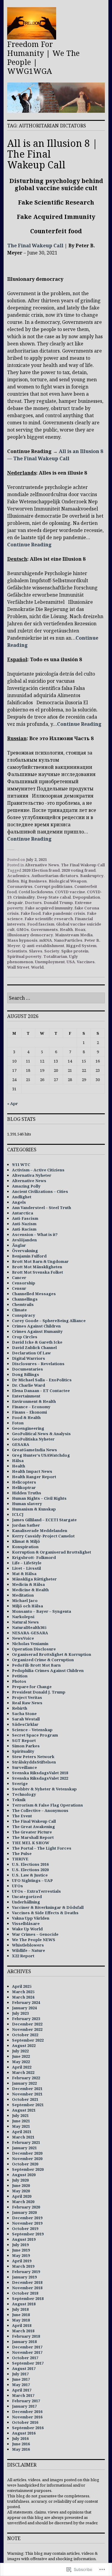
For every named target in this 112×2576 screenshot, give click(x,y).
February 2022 (26, 2078)
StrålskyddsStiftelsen (34, 1762)
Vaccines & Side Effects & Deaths (45, 1913)
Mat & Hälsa (24, 1574)
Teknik (19, 1800)
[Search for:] (56, 998)
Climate (19, 1310)
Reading (41, 545)
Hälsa (18, 1461)
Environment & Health (34, 1401)
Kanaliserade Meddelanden (40, 1531)
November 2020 (27, 2159)
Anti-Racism (24, 1229)
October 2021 (25, 2099)
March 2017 (23, 2395)
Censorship (24, 1283)
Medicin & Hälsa (28, 1584)
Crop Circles (25, 1337)
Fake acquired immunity (49, 908)
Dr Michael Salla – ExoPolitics (42, 1380)
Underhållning (26, 1902)
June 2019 (21, 2250)
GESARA (21, 1444)
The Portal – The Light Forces (42, 1848)
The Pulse (22, 1853)
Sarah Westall (26, 1719)
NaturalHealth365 (29, 1627)
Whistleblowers (28, 1945)
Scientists (17, 951)
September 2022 (28, 2040)
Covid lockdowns (36, 892)
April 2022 (22, 2067)
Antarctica (23, 1213)
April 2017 (22, 2390)
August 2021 (24, 2110)
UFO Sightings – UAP (32, 1880)
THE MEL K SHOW (31, 1843)
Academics (18, 876)
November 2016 (27, 2417)
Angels (19, 1202)
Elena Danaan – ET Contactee (41, 1391)
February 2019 (26, 2272)
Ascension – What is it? (35, 1234)
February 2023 (26, 2019)
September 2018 (28, 2298)
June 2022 (21, 2056)
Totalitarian (55, 956)
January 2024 (24, 2008)
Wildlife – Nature (29, 1950)
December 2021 (27, 2089)
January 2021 (24, 2148)
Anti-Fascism (25, 1218)
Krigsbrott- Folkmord (34, 1557)
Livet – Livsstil (26, 1568)
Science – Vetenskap (32, 1730)
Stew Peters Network (33, 1757)
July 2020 (20, 2180)
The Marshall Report (33, 1837)
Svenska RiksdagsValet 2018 (40, 1773)
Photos (19, 1681)
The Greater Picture (32, 1832)
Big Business (34, 881)
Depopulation (86, 897)
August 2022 (24, 2045)
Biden (13, 881)
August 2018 (24, 2304)
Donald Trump (58, 903)
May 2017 (21, 2385)
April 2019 (22, 2261)
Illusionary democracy (30, 935)
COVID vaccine (70, 892)
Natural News (25, 1622)
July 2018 (20, 2309)
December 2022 (27, 2024)
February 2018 (26, 2336)
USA (71, 962)
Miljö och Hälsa (27, 1606)
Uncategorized (27, 1897)
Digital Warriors (29, 1358)
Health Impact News (32, 1471)
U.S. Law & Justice (30, 1875)
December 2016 (27, 2412)
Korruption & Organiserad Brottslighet (52, 1552)
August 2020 (24, 2175)
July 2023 (20, 2013)
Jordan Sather (26, 1525)
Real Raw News (27, 1703)
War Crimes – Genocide (35, 1934)
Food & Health (26, 1417)
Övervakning (25, 1251)
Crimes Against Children (36, 1326)
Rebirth (20, 1708)
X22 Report (23, 1956)
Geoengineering (28, 1428)
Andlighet (22, 1197)
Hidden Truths (27, 1493)
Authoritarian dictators (55, 876)
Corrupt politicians (53, 886)
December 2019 (27, 2218)
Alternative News (42, 865)
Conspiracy (24, 1315)
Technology (24, 1794)
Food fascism (41, 924)
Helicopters (24, 1482)
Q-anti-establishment (43, 946)
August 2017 (24, 2368)
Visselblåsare (26, 1923)
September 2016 (28, 2428)
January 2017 (24, 2406)
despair (15, 903)
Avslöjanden (24, 1240)
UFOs (17, 1886)
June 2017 (21, 2379)
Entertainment (26, 1396)
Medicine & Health (30, 1590)
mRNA (46, 940)
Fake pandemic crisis (64, 913)
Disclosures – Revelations (38, 1364)
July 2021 (20, 2115)
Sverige (20, 1784)
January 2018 (24, 2342)
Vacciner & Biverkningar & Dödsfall (48, 1907)
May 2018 (21, 2320)
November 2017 (27, 2352)
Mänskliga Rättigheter (34, 1579)
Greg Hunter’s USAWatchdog (41, 1455)
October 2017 (25, 2358)
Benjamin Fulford (29, 1256)
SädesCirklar (25, 1724)
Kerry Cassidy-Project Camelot (43, 1536)
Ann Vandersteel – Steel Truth (42, 1208)
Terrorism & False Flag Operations (47, 1805)
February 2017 (26, 2401)
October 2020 (25, 2164)
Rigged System (81, 946)
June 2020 (21, 2185)
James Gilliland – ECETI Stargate (44, 1520)
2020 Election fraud (41, 870)
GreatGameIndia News (34, 1450)
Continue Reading (79, 724)
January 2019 (24, 2277)
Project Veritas (27, 1697)
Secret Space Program (35, 1735)
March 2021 (23, 2137)
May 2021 (21, 2126)
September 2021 (28, 2105)
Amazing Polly (26, 1186)
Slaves (36, 951)
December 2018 (27, 2282)
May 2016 (21, 2449)
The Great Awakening (33, 1827)
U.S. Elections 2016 (30, 1864)
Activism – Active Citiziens (38, 1170)
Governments (44, 929)
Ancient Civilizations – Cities (40, 1191)
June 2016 (21, 2444)
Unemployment (50, 962)
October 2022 (25, 2035)
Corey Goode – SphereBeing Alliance (49, 1321)
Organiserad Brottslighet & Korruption (52, 1654)
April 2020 (22, 2196)
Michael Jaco (25, 1601)
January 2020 (24, 2212)
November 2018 (27, 2288)
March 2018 (23, 2331)
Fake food (31, 913)
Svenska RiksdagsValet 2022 (40, 1778)
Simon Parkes (26, 1746)
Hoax (80, 929)
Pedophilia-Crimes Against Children (48, 1670)
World (37, 967)
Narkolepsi (23, 1617)
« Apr (13, 1103)
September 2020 (28, 2169)
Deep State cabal (54, 897)
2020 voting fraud (79, 870)
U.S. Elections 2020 (30, 1870)
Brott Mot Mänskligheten (37, 1267)
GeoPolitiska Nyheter (33, 1439)
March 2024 (23, 1997)
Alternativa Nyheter (32, 1175)
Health (66, 929)
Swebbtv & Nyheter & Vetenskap (44, 1789)
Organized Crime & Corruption (43, 1660)
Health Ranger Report (34, 1477)
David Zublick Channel (34, 1348)
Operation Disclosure (34, 1649)
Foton (18, 1423)
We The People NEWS (34, 1940)
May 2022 (21, 2062)
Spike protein (75, 951)
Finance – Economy (31, 1407)
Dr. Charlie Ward (29, 1385)
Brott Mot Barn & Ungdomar (40, 1261)
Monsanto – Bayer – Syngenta (42, 1611)
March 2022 (23, 2072)
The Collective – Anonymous (40, 1810)
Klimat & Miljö (26, 1541)
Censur (19, 1288)
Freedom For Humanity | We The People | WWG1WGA (43, 57)
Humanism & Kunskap (34, 1509)
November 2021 (27, 2094)
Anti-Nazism (24, 1224)
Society (52, 951)
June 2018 (21, 2315)
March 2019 (23, 2266)
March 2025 (23, 1992)
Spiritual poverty (24, 956)
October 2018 (25, 2293)
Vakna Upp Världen (31, 1918)
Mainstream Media (74, 935)
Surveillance (24, 1767)
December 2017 (27, 2347)
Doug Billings (26, 1374)
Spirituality (23, 1751)
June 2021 (21, 2121)
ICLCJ (18, 1514)
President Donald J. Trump (39, 1692)
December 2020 (27, 2153)
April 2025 (22, 1986)
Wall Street (18, 967)
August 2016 (24, 2433)
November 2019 (27, 2223)
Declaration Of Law (31, 1353)
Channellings (25, 1299)
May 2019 (21, 2255)
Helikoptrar (24, 1487)
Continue (19, 545)
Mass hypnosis (22, 940)
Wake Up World (27, 1929)
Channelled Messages (34, 1294)
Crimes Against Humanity (37, 1331)
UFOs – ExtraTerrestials (36, 1891)
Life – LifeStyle (27, 1563)
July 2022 (20, 2051)
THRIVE (20, 1859)
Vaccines (86, 962)
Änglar (19, 1245)
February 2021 (26, 2142)
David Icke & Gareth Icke (37, 1342)
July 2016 (20, 2438)
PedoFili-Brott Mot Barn (36, 1665)
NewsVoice (23, 1638)
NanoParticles (68, 940)
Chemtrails (23, 1304)
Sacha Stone (24, 1714)
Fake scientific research (49, 919)
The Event (22, 1816)
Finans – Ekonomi (29, 1412)
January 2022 (24, 2083)
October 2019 (25, 2229)
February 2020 (26, 2207)
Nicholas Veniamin (30, 1644)
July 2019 (20, 2245)
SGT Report (24, 1740)
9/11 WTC (21, 1164)
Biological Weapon (68, 881)
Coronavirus (20, 886)
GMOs (23, 929)
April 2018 (22, 2325)
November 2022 (27, 2029)
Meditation (23, 1595)
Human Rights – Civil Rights (39, 1498)
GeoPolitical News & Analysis (41, 1434)
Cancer (19, 1278)
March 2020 (23, 2202)
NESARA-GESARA (30, 1633)
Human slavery (27, 1504)
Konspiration (25, 1547)
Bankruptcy (92, 876)
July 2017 (20, 2374)
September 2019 (28, 2234)
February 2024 (26, 2002)
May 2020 (21, 2191)
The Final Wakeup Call (35, 246)
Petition (20, 1676)
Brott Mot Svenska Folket (37, 1272)
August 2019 (24, 2239)
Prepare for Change (32, 1687)
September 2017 (28, 2363)
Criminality (24, 897)
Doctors (33, 903)
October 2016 (25, 2422)
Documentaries (27, 1369)
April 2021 (22, 2132)
